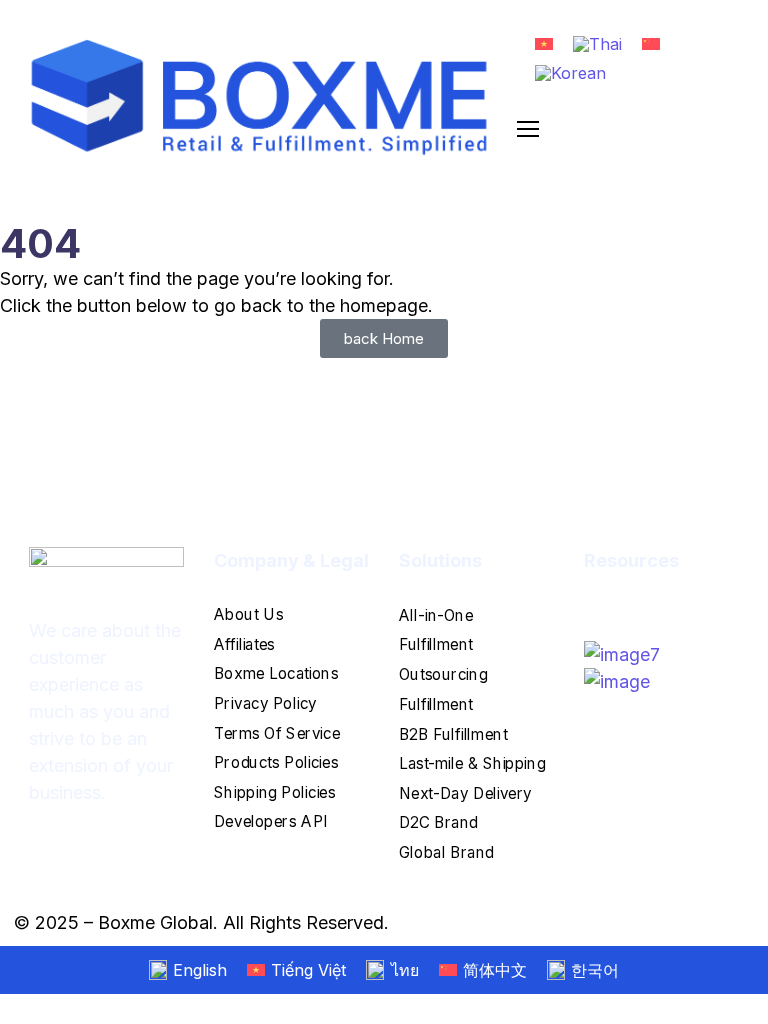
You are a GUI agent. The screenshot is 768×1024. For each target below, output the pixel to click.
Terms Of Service (277, 732)
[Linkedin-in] (634, 606)
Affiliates (244, 643)
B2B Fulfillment (453, 733)
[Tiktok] (613, 606)
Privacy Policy (265, 703)
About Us (248, 614)
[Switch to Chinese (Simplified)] (651, 42)
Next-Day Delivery (465, 792)
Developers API (271, 821)
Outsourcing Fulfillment (443, 689)
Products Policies (276, 762)
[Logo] (260, 97)
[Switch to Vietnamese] (544, 42)
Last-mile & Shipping (472, 763)
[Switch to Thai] (597, 43)
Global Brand (446, 851)
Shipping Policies (275, 791)
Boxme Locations (276, 673)
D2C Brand (438, 822)
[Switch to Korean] (570, 73)
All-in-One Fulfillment (436, 629)
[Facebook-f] (592, 606)
